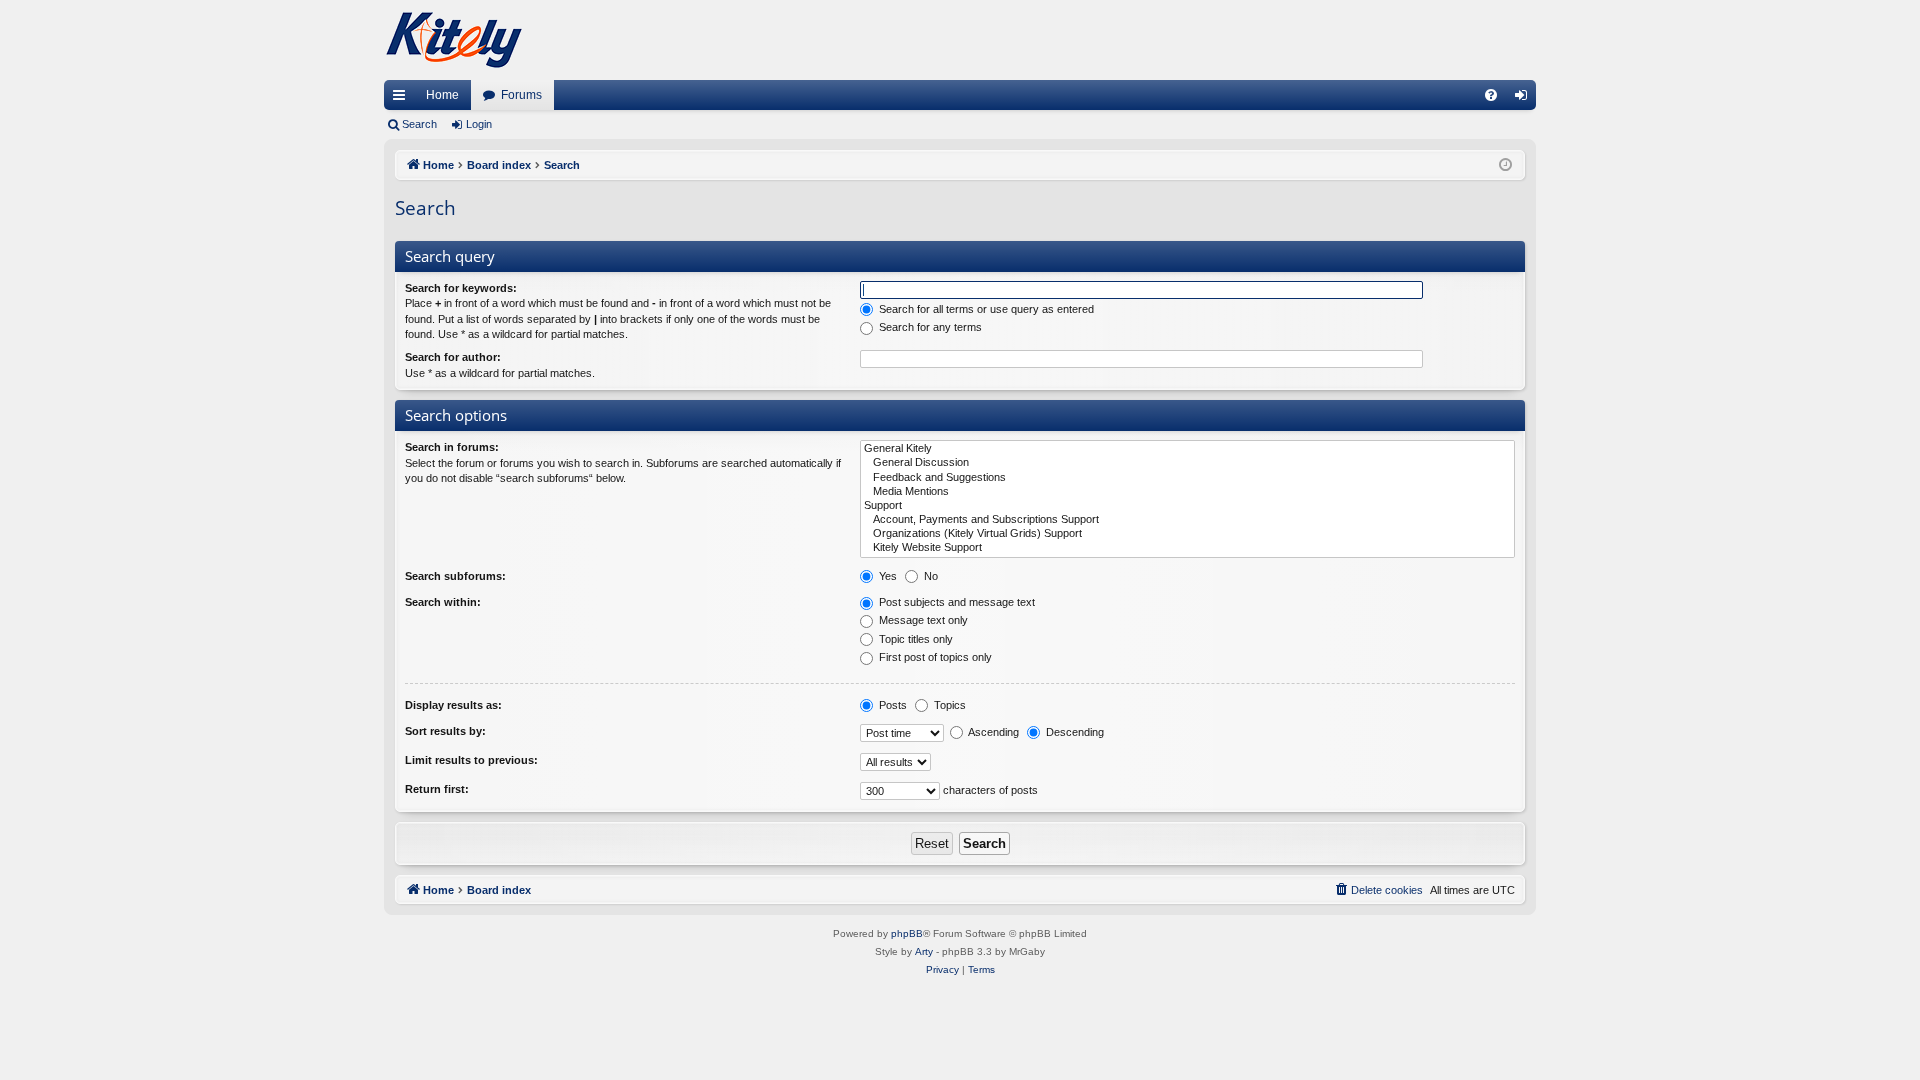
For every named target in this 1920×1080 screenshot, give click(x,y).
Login (479, 124)
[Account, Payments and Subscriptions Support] (1187, 520)
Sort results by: (445, 731)
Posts (891, 705)
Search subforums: (455, 576)
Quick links (403, 99)
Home (442, 95)
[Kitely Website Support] (1187, 548)
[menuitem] (1491, 95)
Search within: (443, 602)
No (929, 576)
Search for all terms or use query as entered (985, 309)
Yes (886, 576)
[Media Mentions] (1187, 492)
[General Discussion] (1187, 463)
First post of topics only (934, 657)
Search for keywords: (461, 288)
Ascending (992, 732)
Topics (948, 705)
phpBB (907, 933)
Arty (924, 951)
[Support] (1187, 506)
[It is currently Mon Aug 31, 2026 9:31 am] (1505, 165)
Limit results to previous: (471, 760)
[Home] (454, 40)
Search (419, 124)
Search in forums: (452, 447)
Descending (1073, 732)
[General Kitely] (1187, 449)
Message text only (922, 620)
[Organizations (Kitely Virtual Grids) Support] (1187, 534)
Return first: (437, 789)
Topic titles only (914, 639)
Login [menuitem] (1525, 99)
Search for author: (453, 357)
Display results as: (453, 705)
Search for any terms (929, 327)
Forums (521, 95)
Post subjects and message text (955, 602)
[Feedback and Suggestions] (1187, 478)
